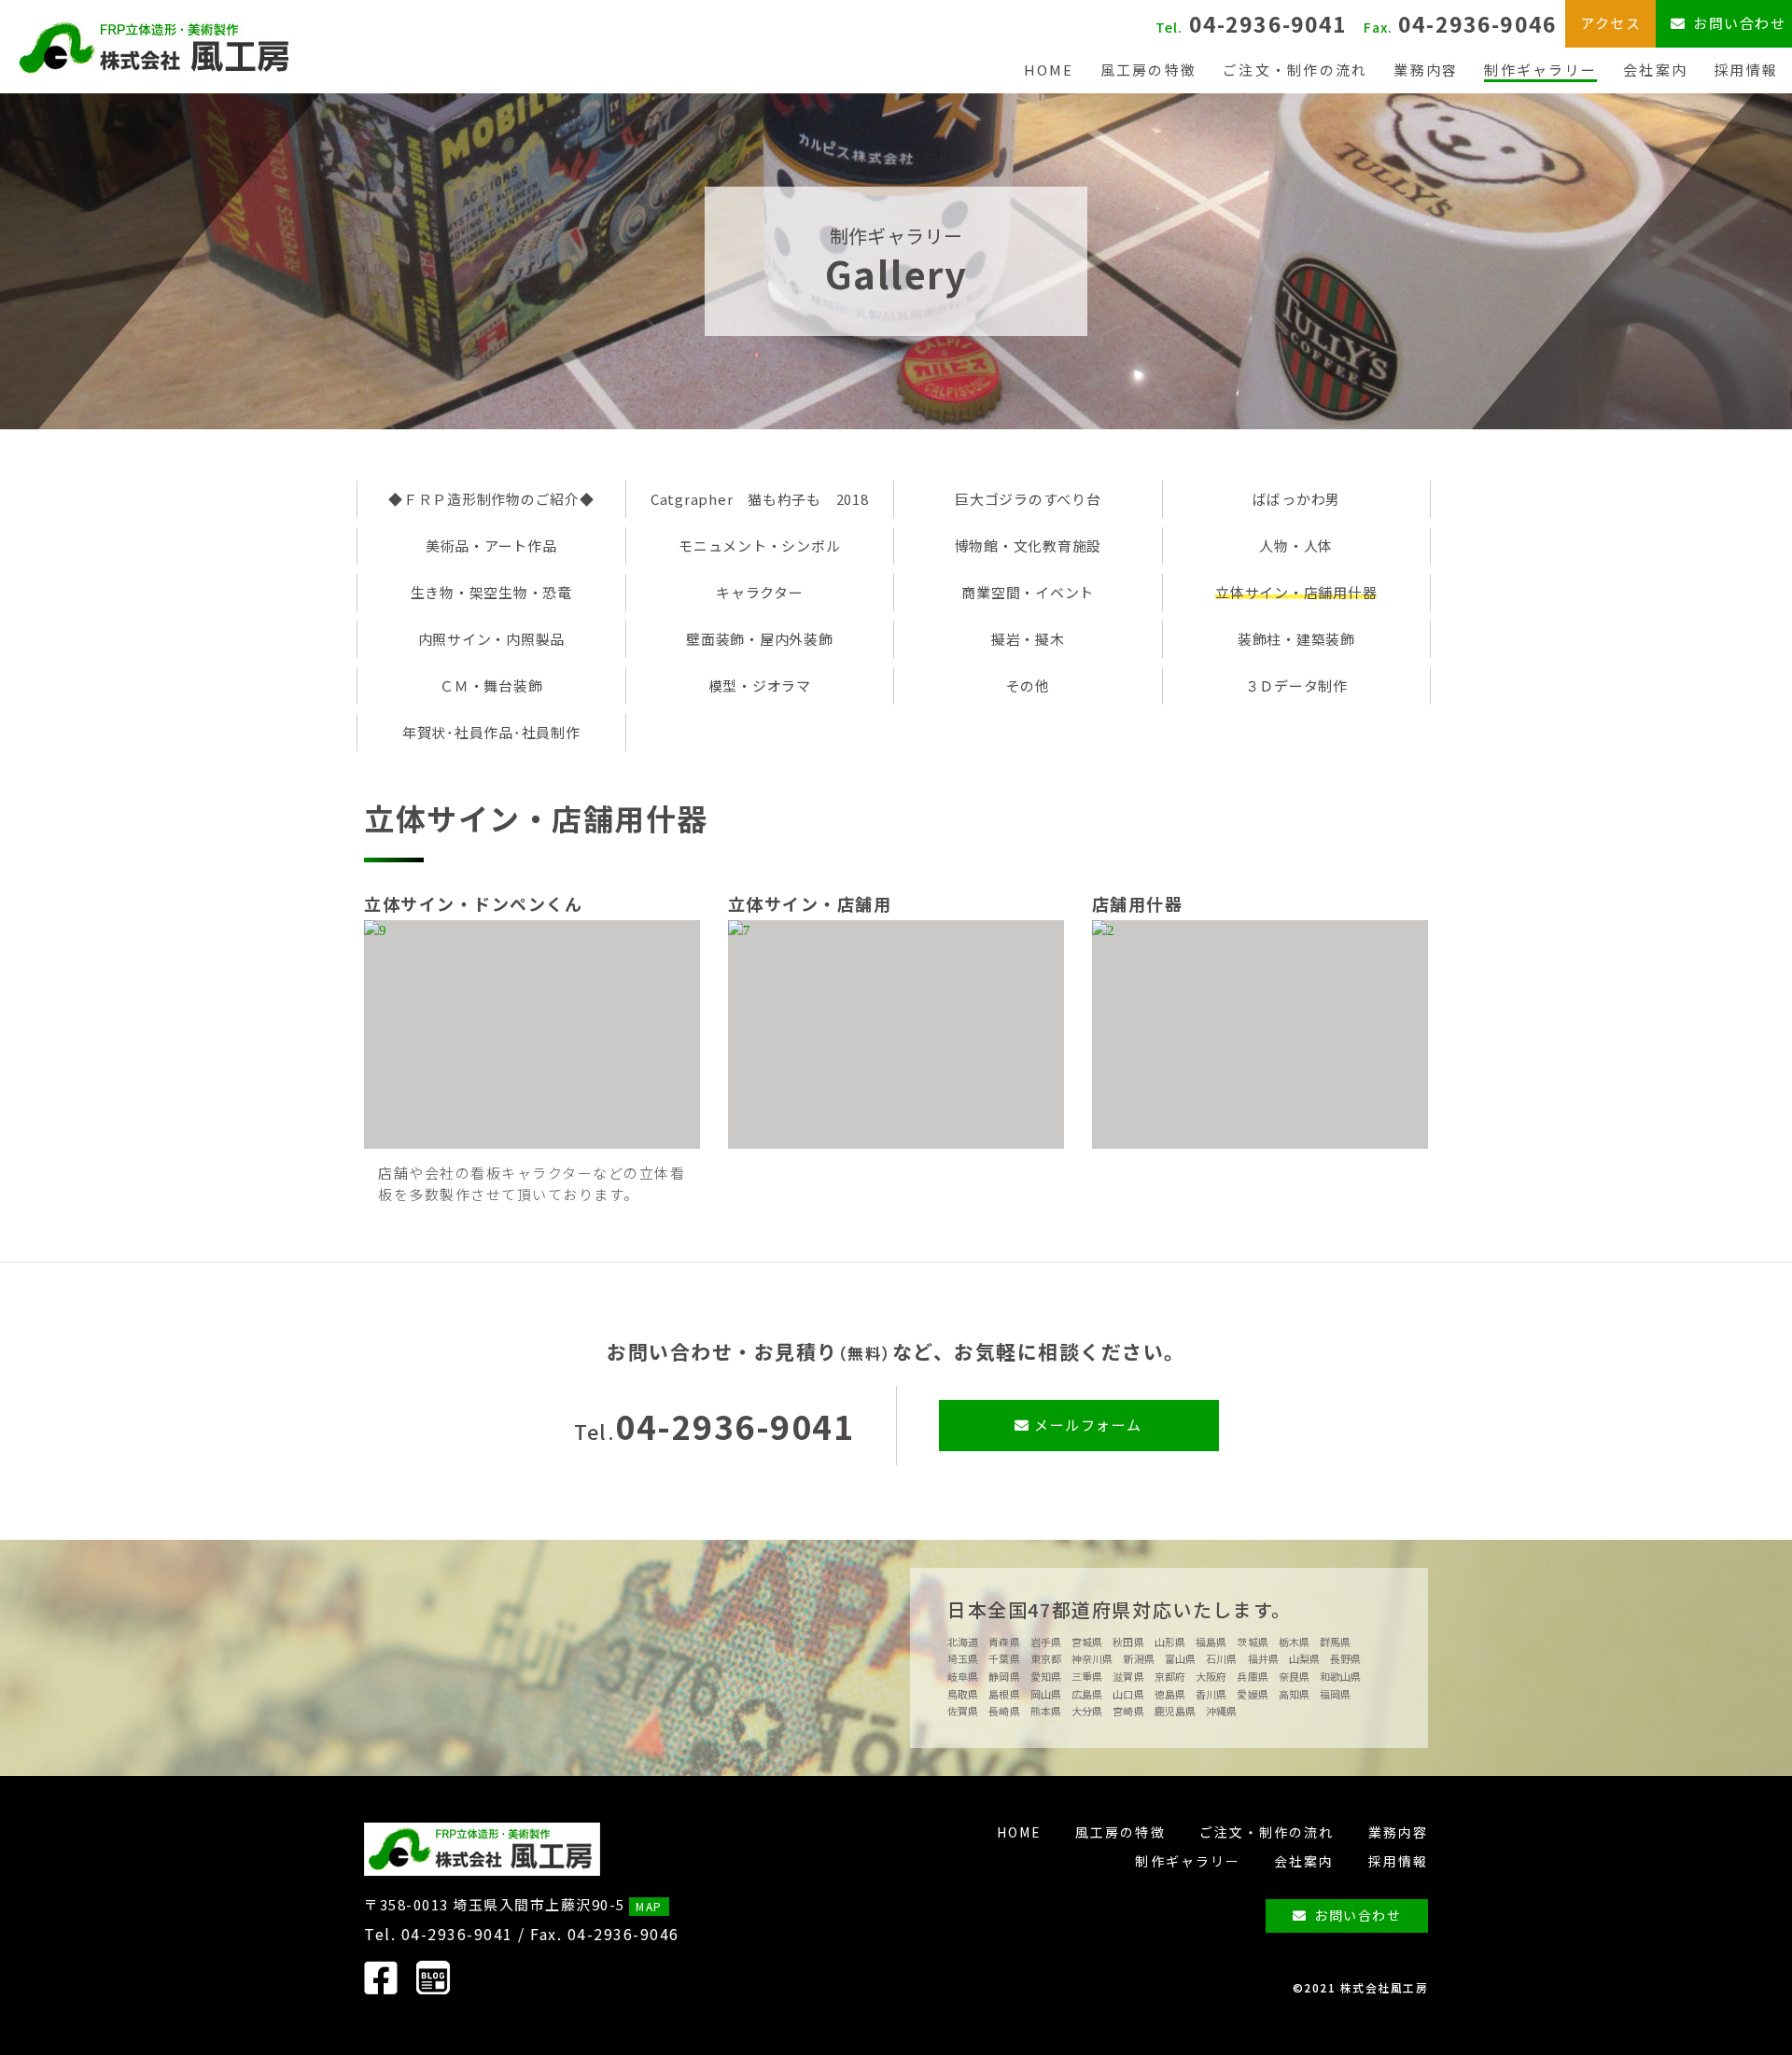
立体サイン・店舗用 (810, 903)
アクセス (1610, 23)
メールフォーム (1086, 1425)
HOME (1049, 70)
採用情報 (1746, 70)
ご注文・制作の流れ (1295, 70)
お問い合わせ (1358, 1915)
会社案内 (1655, 70)
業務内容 (1426, 70)
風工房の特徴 (1149, 70)
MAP (649, 1906)
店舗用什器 (1138, 903)
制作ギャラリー (1540, 70)
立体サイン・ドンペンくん (473, 903)
